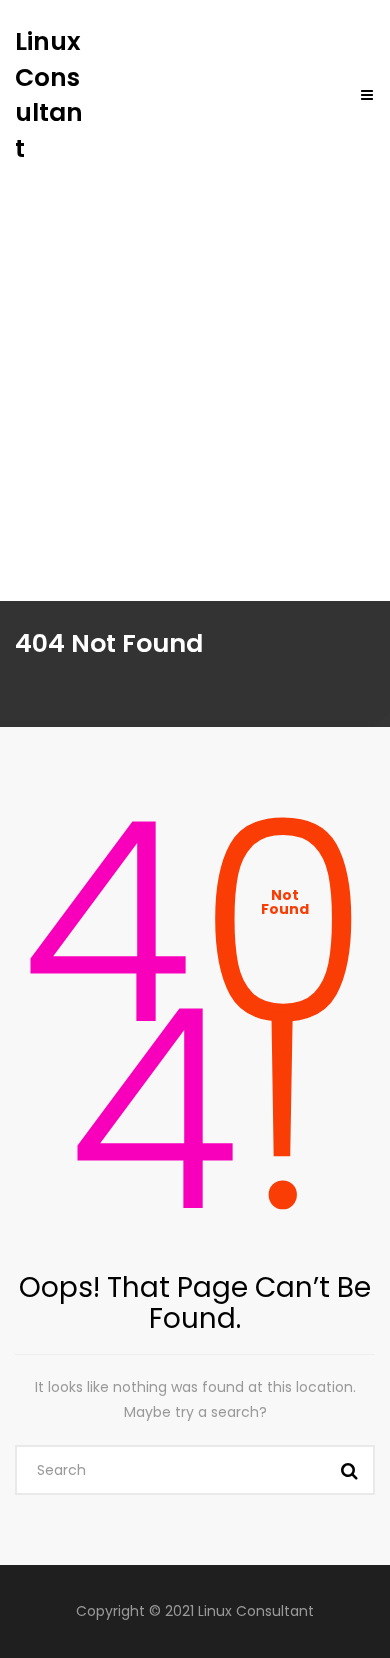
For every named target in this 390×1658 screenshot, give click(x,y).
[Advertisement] (195, 372)
